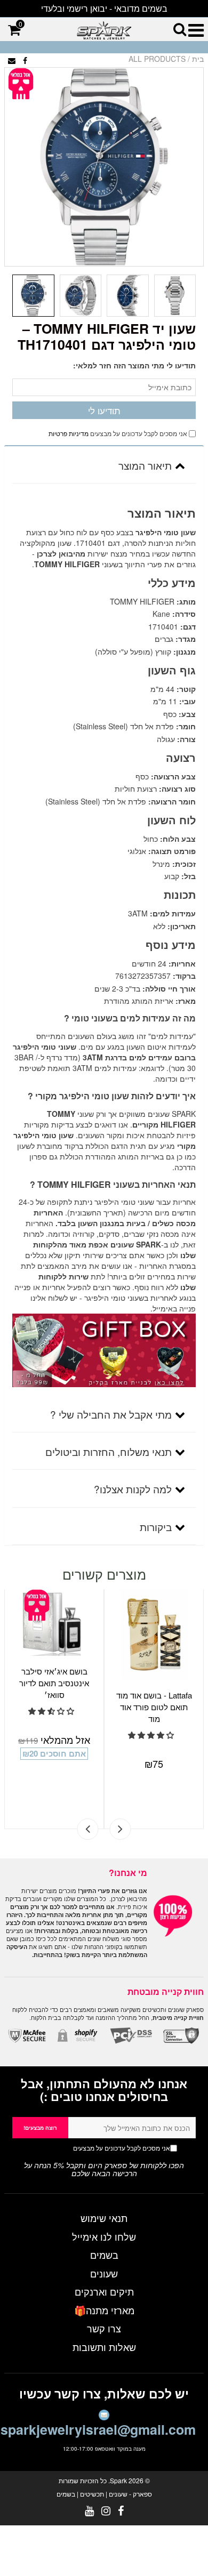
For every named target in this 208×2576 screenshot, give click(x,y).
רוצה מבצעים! (40, 2128)
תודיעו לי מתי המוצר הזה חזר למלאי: (134, 365)
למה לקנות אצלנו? (133, 1489)
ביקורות (156, 1527)
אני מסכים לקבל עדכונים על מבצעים (101, 2148)
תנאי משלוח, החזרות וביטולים (109, 1451)
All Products (157, 59)
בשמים (104, 2255)
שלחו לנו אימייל (104, 2236)
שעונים (104, 2273)
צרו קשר (104, 2328)
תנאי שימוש (104, 2218)
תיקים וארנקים (104, 2291)
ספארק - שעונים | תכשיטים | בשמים (104, 2494)
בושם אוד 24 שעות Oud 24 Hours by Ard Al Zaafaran (55, 1683)
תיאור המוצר (145, 465)
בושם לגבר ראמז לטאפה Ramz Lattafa (154, 1677)
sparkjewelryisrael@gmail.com (98, 2429)
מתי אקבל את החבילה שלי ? (111, 1414)
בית (198, 59)
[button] (52, 1711)
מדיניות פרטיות (69, 433)
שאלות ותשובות (104, 2347)
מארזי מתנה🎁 (104, 2310)
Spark (118, 2480)
